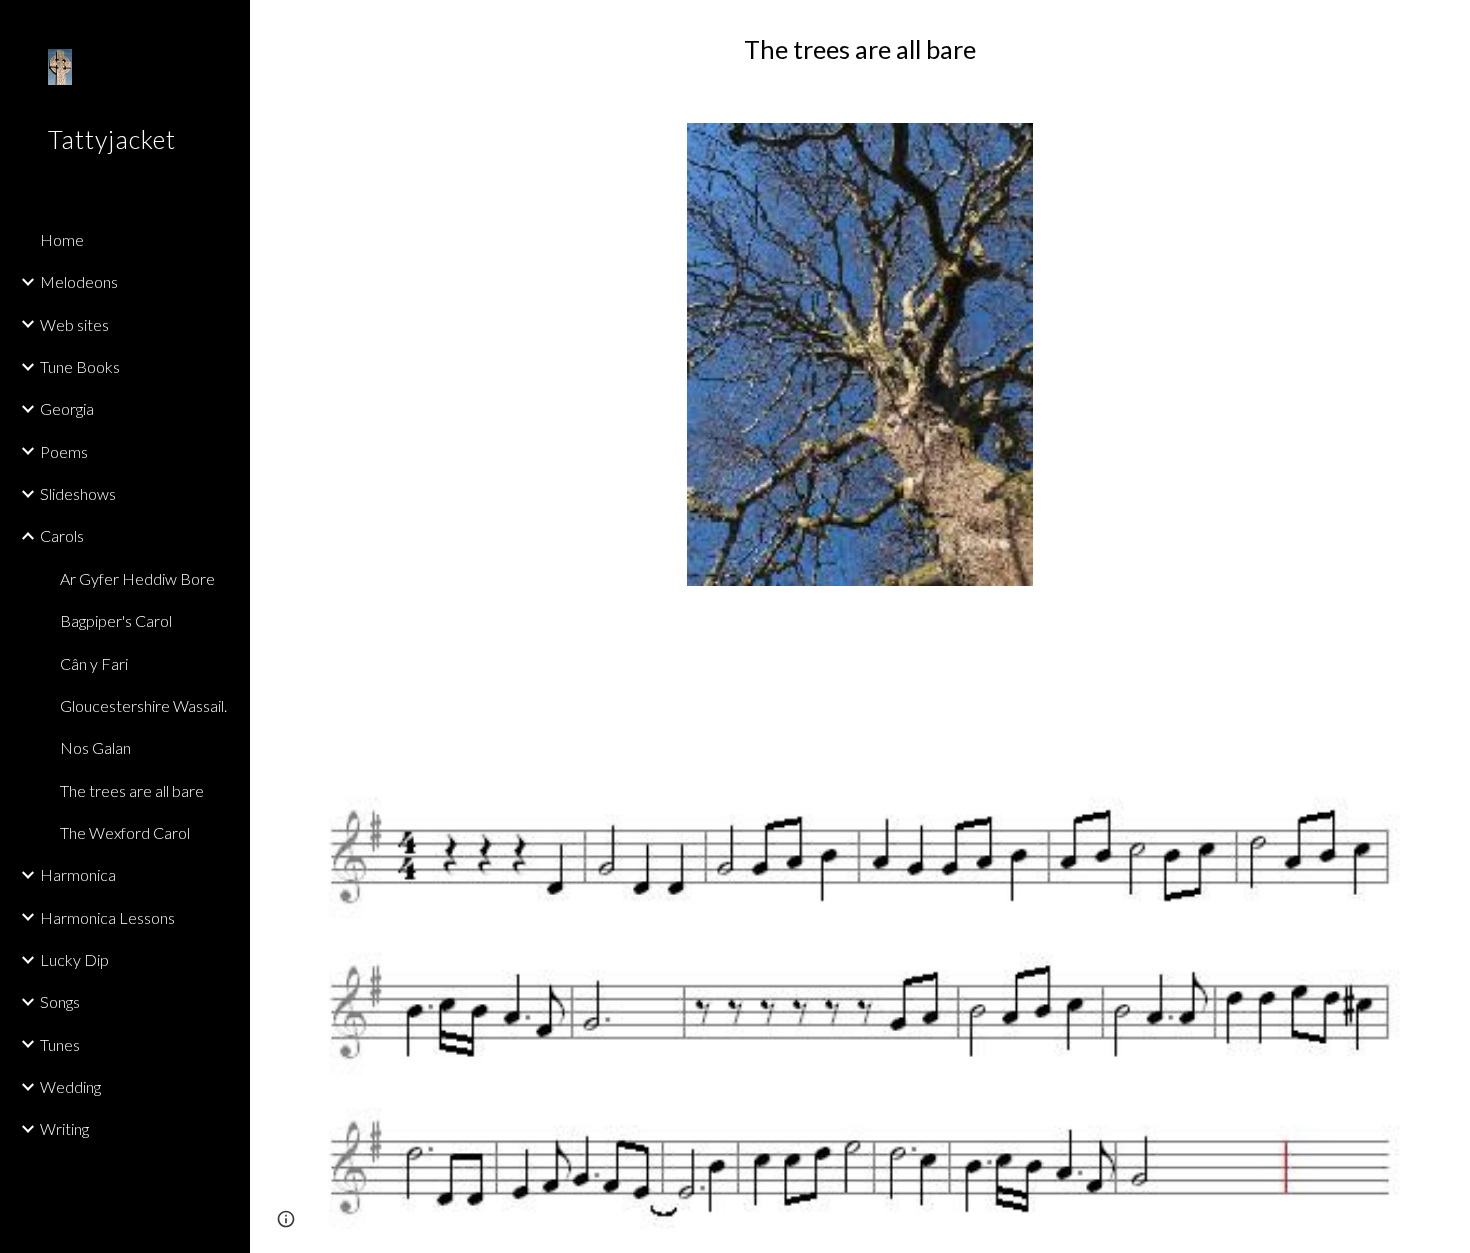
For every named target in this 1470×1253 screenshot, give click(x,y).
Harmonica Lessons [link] (107, 917)
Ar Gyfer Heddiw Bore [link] (137, 578)
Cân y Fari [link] (94, 663)
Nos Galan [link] (95, 747)
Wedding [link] (70, 1086)
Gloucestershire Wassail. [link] (143, 705)
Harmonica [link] (78, 874)
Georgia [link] (67, 408)
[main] (860, 49)
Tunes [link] (60, 1044)
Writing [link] (64, 1128)
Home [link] (62, 239)
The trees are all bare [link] (132, 790)
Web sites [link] (74, 324)
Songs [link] (60, 1001)
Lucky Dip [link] (74, 959)
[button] (1446, 28)
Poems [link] (64, 451)
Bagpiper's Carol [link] (116, 620)
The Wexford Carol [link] (125, 832)
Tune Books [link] (80, 366)
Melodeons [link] (79, 281)
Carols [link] (62, 535)
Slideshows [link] (78, 493)
